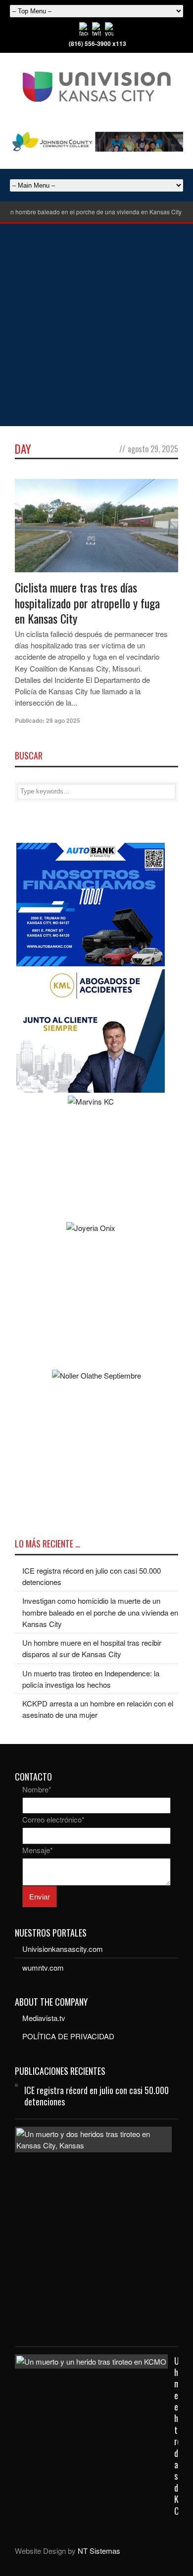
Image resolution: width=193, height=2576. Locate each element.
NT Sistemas (99, 2551)
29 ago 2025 (63, 720)
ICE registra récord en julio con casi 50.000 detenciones (96, 2096)
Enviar (40, 1896)
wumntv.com (43, 1967)
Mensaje (38, 1850)
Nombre (37, 1789)
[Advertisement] (96, 325)
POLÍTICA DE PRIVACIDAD (68, 2036)
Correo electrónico (53, 1819)
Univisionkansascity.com (63, 1949)
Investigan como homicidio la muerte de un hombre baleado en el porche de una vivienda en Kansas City (100, 1612)
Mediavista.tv (44, 2018)
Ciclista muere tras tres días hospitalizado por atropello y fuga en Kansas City (87, 602)
